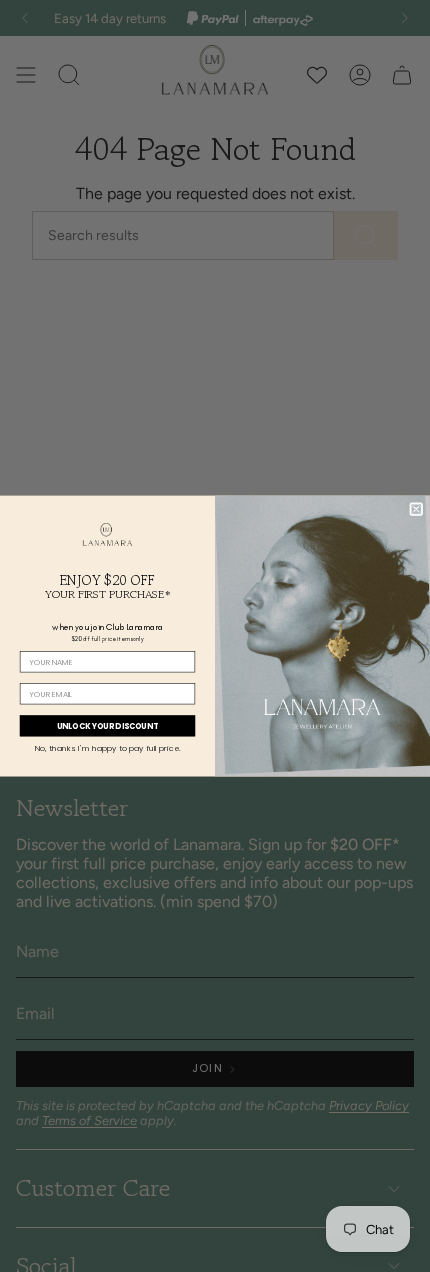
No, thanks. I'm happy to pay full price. (108, 748)
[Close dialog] (416, 509)
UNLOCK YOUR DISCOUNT (108, 725)
